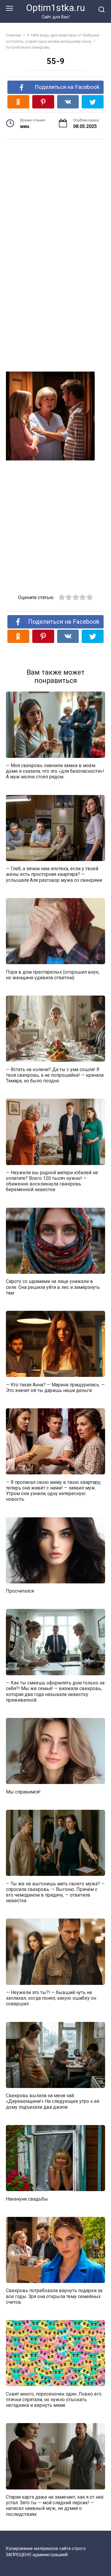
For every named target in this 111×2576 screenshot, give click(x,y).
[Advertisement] (55, 195)
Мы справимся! (23, 1792)
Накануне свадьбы (27, 2199)
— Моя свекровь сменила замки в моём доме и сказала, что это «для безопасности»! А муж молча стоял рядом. (55, 771)
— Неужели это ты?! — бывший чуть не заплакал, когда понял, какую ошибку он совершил (51, 1998)
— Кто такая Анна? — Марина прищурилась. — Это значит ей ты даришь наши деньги (55, 1387)
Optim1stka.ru (55, 8)
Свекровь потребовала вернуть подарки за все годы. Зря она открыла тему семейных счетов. (54, 2296)
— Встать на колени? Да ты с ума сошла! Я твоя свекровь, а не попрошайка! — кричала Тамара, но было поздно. (55, 1075)
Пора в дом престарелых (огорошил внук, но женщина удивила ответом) (53, 975)
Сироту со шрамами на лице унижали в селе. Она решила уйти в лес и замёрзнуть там (53, 1287)
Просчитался (20, 1591)
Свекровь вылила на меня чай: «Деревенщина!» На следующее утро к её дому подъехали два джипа (53, 2101)
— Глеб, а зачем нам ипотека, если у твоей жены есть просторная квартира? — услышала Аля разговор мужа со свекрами (54, 874)
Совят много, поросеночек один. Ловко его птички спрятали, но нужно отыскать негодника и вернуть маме (54, 2399)
